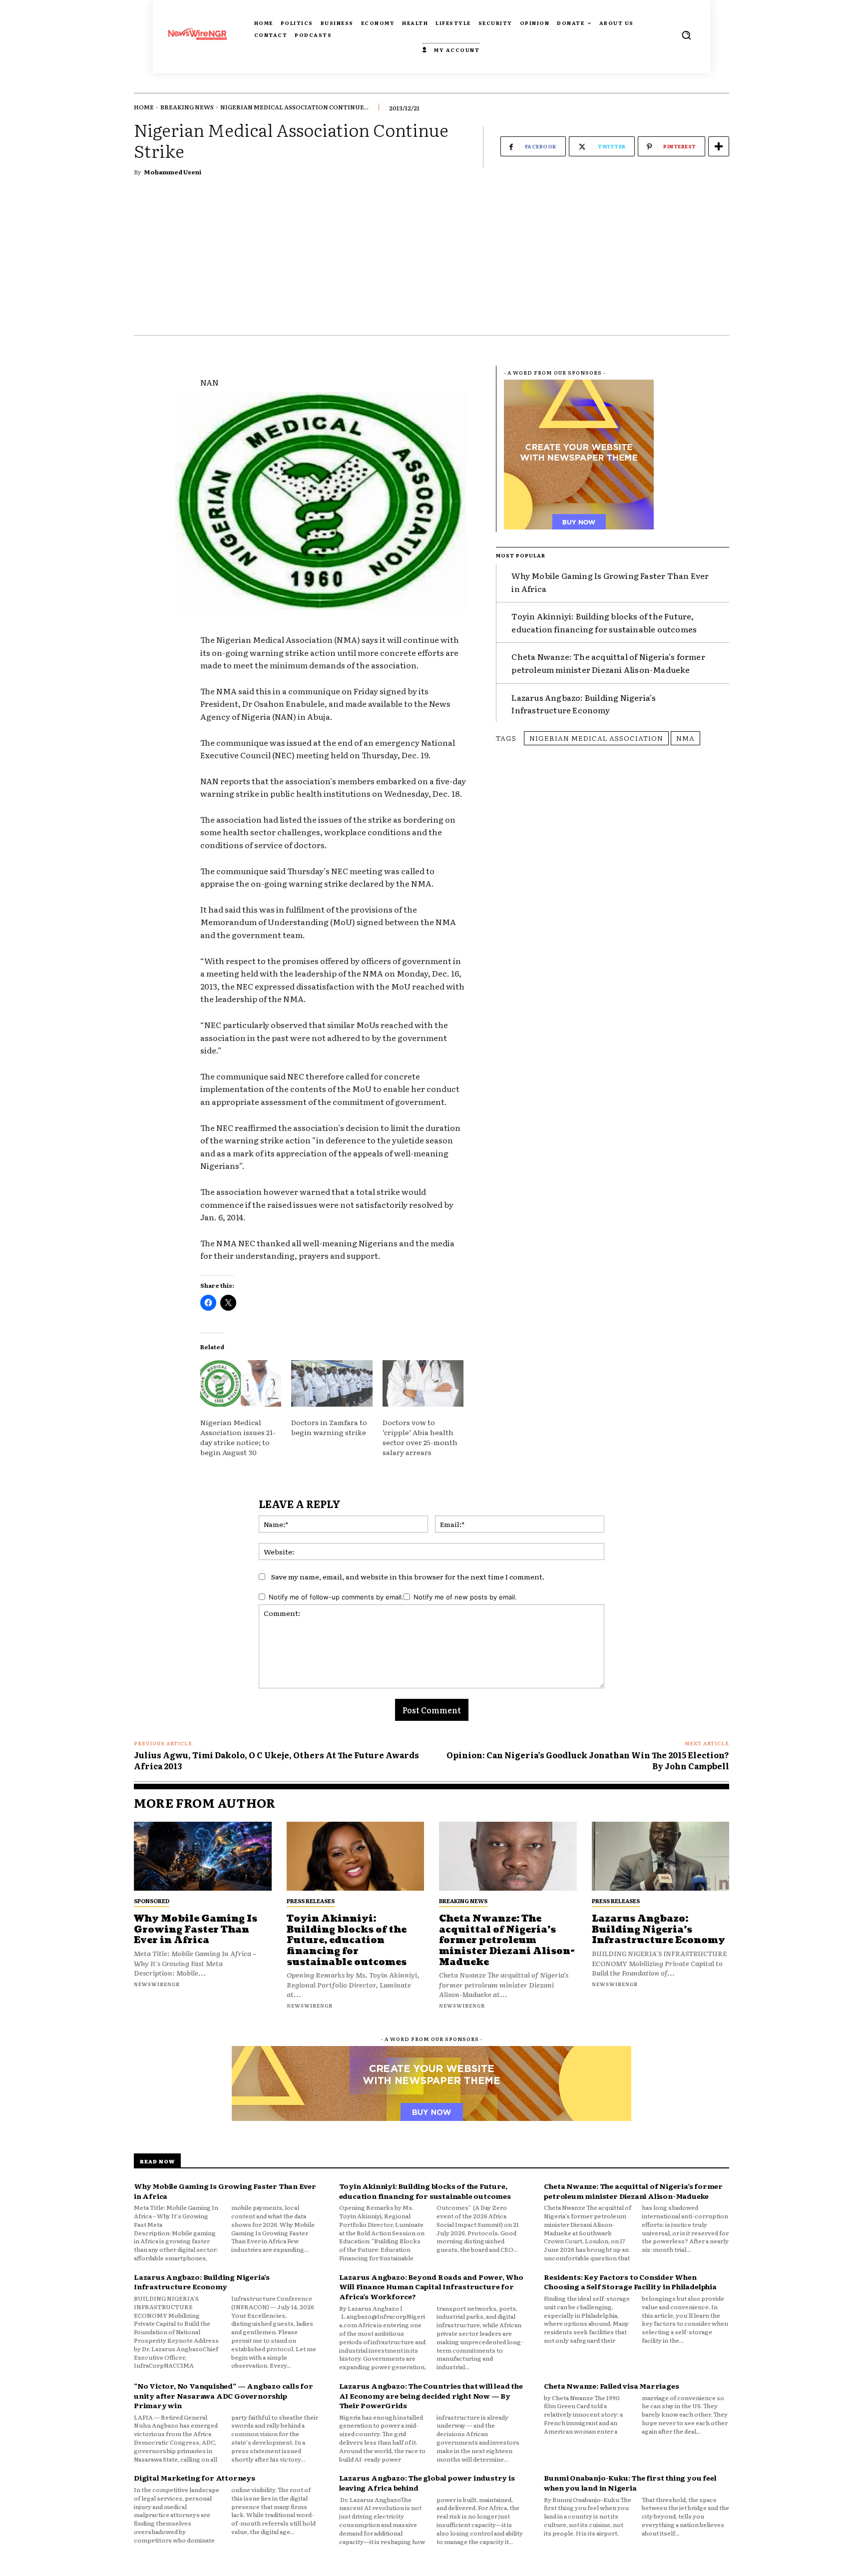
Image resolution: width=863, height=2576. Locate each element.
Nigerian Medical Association (596, 738)
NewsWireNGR (157, 1984)
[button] (686, 35)
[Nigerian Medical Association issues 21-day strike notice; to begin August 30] (241, 1383)
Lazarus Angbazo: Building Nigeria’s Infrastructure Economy (584, 704)
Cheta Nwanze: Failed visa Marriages (611, 2386)
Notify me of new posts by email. (465, 1597)
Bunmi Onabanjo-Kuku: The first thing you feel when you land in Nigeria (630, 2483)
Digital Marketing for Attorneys (195, 2478)
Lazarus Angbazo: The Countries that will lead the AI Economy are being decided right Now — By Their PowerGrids (431, 2395)
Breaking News (187, 107)
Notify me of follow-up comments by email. (336, 1597)
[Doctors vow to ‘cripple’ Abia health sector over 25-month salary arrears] (423, 1383)
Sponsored (152, 1901)
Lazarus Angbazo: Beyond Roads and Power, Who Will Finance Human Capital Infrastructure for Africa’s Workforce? (431, 2287)
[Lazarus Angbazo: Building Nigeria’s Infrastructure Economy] (661, 1856)
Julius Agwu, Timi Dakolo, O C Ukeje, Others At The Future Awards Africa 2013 (276, 1760)
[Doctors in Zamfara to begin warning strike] (332, 1383)
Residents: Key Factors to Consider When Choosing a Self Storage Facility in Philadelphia (630, 2282)
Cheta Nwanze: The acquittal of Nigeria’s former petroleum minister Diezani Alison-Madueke (608, 663)
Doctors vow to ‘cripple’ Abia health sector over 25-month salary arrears (420, 1437)
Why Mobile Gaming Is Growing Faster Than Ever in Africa (196, 1930)
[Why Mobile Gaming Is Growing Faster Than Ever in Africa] (203, 1856)
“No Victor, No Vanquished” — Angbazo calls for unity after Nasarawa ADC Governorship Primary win (223, 2395)
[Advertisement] (431, 260)
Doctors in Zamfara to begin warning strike (329, 1427)
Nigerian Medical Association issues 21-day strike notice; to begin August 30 (238, 1437)
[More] (719, 146)
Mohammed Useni (173, 172)
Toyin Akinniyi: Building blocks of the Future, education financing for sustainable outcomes (604, 622)
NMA (685, 738)
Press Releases (311, 1901)
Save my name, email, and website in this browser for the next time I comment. (408, 1576)
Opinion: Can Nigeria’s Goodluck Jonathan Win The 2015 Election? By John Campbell (588, 1760)
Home (144, 107)
